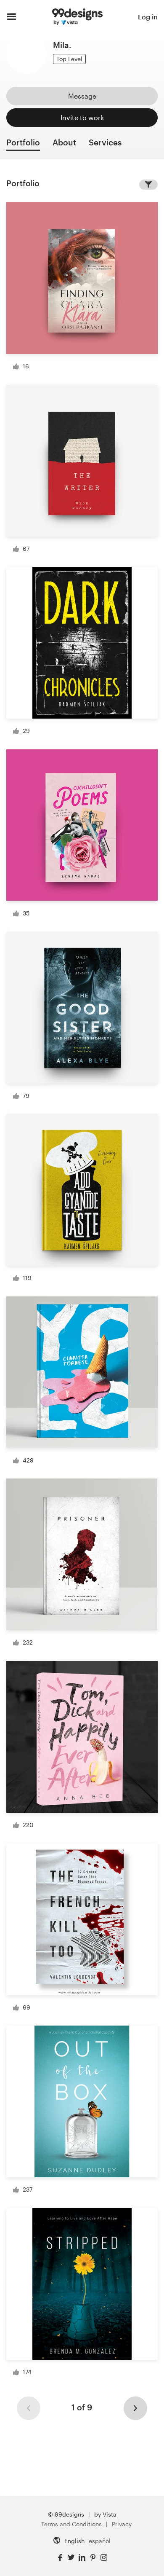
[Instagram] (104, 2558)
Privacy (122, 2524)
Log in (148, 17)
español (100, 2541)
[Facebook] (60, 2558)
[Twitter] (71, 2558)
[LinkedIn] (82, 2558)
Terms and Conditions (71, 2524)
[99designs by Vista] (77, 17)
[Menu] (12, 17)
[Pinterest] (93, 2558)
